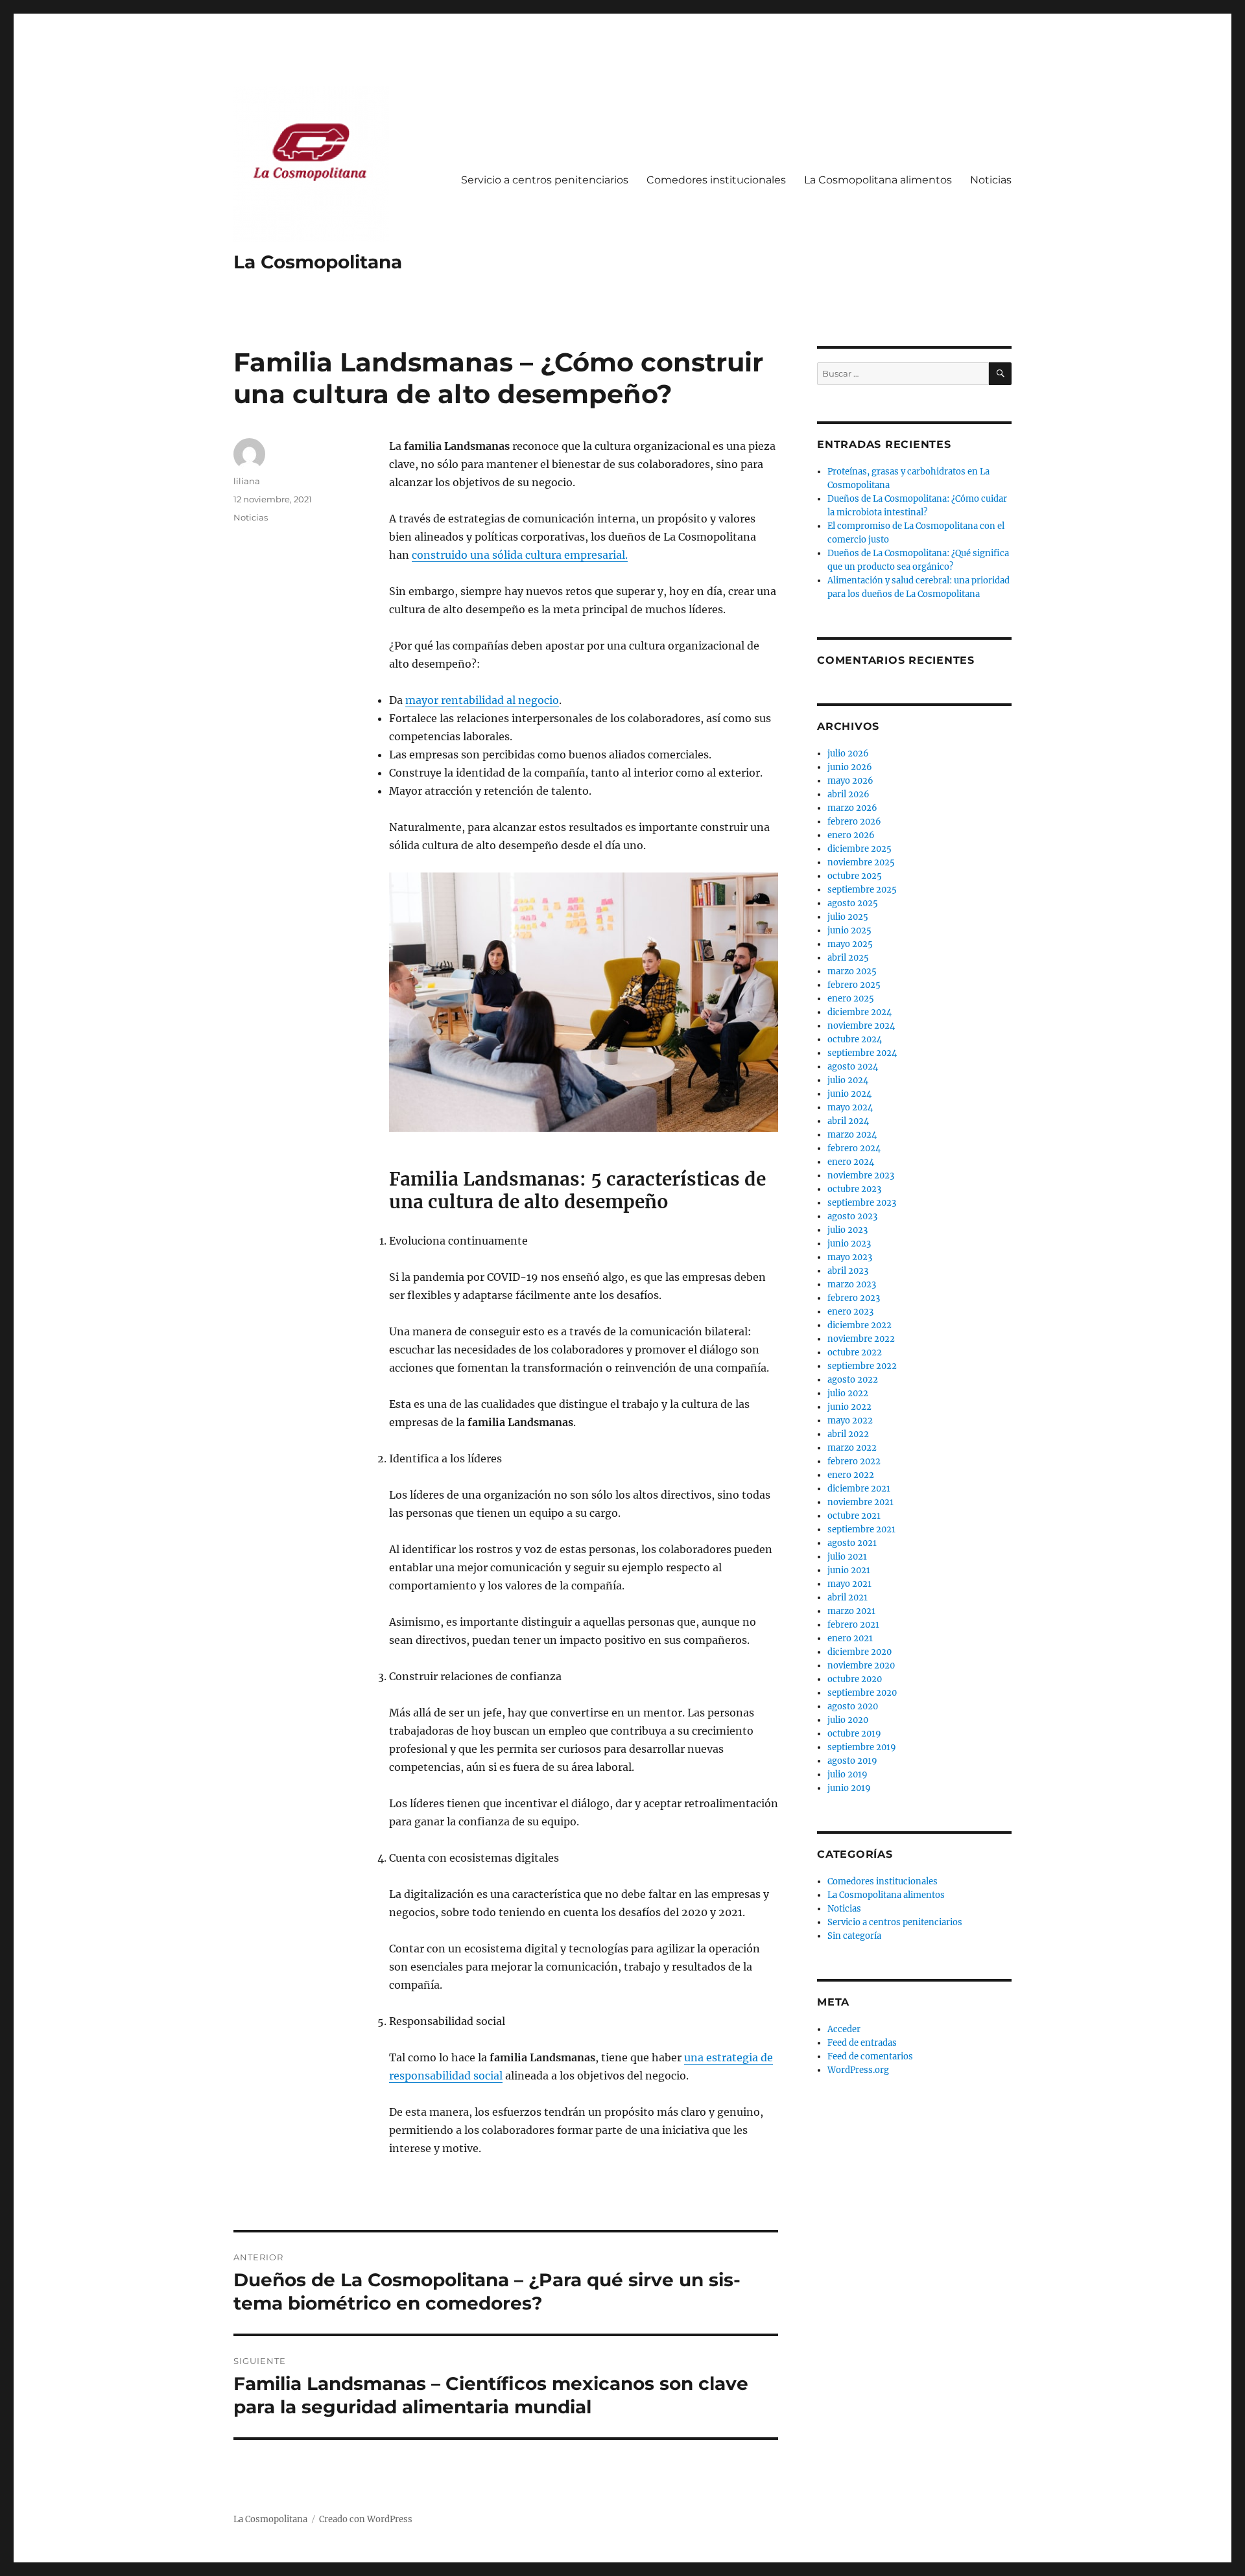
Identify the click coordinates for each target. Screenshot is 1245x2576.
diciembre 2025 (860, 849)
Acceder (844, 2029)
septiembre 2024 (862, 1053)
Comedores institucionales (716, 180)
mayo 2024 (850, 1107)
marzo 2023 (852, 1284)
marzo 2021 (851, 1611)
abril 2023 (848, 1271)
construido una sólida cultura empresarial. (520, 555)
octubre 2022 (855, 1352)
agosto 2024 (853, 1067)
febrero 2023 (854, 1298)
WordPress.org (858, 2070)
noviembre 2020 (861, 1666)
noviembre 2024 (861, 1026)
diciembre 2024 (860, 1012)
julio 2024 (848, 1080)
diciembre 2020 (860, 1652)
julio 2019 (848, 1774)
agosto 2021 (852, 1543)
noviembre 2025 (861, 862)
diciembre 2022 (860, 1325)
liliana (247, 481)
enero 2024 (851, 1162)
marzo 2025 (852, 971)
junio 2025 (849, 931)
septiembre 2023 (862, 1203)
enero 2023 (850, 1312)
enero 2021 (850, 1638)
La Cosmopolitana (318, 262)
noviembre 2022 (861, 1339)
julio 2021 (847, 1557)
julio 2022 (848, 1393)
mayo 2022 (850, 1421)
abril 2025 (848, 958)
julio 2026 (848, 754)
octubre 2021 (854, 1516)
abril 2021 (848, 1598)
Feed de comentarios (870, 2056)
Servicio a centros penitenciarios (545, 180)
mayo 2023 (850, 1257)
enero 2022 (851, 1475)
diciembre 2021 (859, 1489)
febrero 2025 (854, 985)
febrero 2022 (854, 1461)
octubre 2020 (855, 1679)
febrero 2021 (853, 1625)
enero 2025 (851, 999)
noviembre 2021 (860, 1502)
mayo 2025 (850, 944)
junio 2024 (849, 1094)
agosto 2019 (852, 1761)
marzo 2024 (852, 1135)
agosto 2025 (853, 903)
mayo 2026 (850, 781)
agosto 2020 (853, 1706)
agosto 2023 (852, 1216)
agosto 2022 (853, 1380)
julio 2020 (848, 1720)
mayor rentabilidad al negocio (482, 700)
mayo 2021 (849, 1584)
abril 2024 (848, 1121)
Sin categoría (854, 1936)
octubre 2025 (855, 876)
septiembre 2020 (862, 1693)
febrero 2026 (854, 822)
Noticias (991, 180)
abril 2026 (848, 794)
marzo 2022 (852, 1448)
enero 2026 (851, 835)
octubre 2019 (854, 1734)
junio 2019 (849, 1788)
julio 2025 (848, 917)
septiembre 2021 (861, 1529)
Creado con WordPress (366, 2519)
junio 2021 (849, 1570)
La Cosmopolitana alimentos (878, 180)
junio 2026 (850, 767)
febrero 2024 (854, 1148)
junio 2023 (849, 1244)
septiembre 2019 (862, 1747)
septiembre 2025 (862, 890)
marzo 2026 (852, 808)
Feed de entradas (862, 2043)
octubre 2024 (855, 1039)
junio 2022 (849, 1407)
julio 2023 (848, 1230)
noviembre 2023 (861, 1176)
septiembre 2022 (862, 1366)
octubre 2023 (854, 1189)
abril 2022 (848, 1434)
